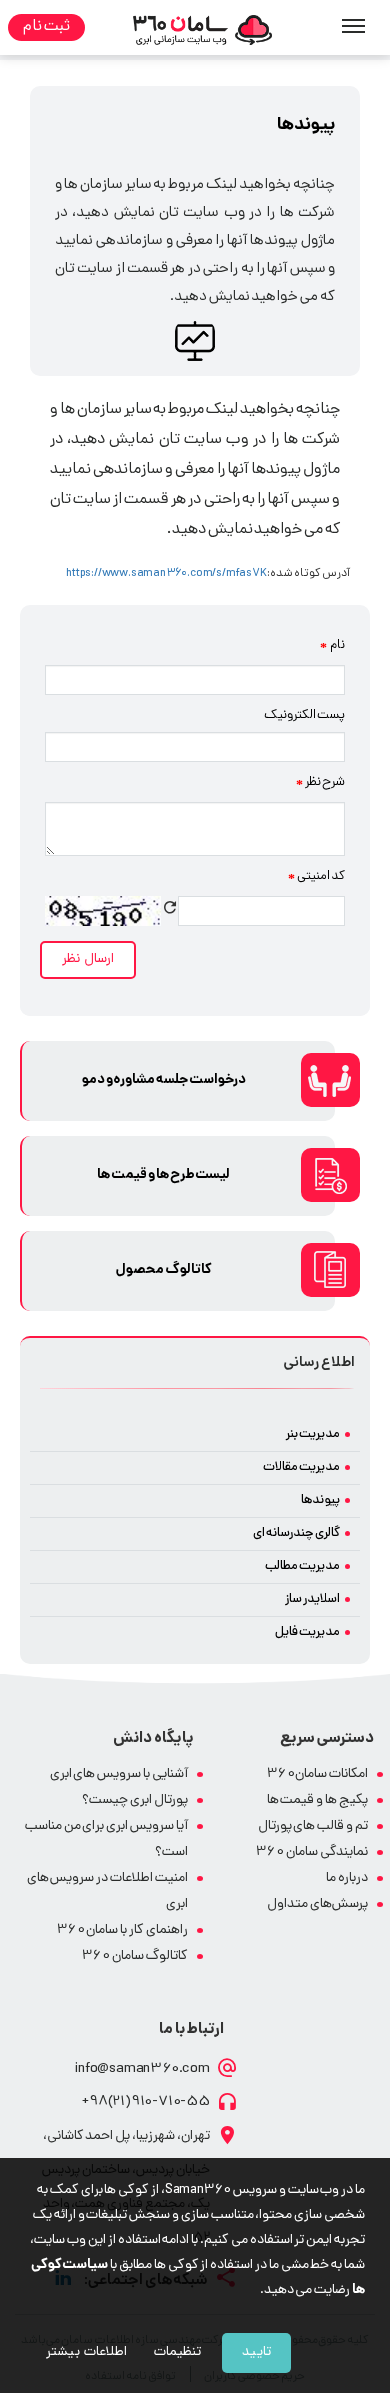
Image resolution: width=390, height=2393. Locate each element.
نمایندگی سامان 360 (312, 1852)
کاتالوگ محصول (164, 1270)
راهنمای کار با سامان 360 (122, 1930)
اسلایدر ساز (312, 1599)
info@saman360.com (142, 2069)
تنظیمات (177, 2352)
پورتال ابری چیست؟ (135, 1800)
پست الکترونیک (304, 715)
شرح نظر (320, 783)
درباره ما (347, 1878)
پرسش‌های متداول (317, 1904)
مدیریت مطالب (302, 1566)
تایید (256, 2352)
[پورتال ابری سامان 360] (203, 31)
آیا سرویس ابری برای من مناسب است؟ (106, 1839)
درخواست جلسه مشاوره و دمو (164, 1080)
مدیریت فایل (307, 1632)
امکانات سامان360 (317, 1774)
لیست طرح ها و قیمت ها (163, 1175)
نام (332, 646)
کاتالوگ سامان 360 (135, 1956)
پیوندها (320, 1500)
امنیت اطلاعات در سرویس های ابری (107, 1891)
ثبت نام (46, 27)
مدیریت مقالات (301, 1467)
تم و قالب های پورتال (313, 1826)
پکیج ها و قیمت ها (317, 1800)
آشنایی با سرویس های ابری (119, 1774)
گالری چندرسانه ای (296, 1533)
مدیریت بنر (313, 1434)
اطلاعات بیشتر (86, 2352)
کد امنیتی (316, 877)
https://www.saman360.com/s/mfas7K (166, 574)
